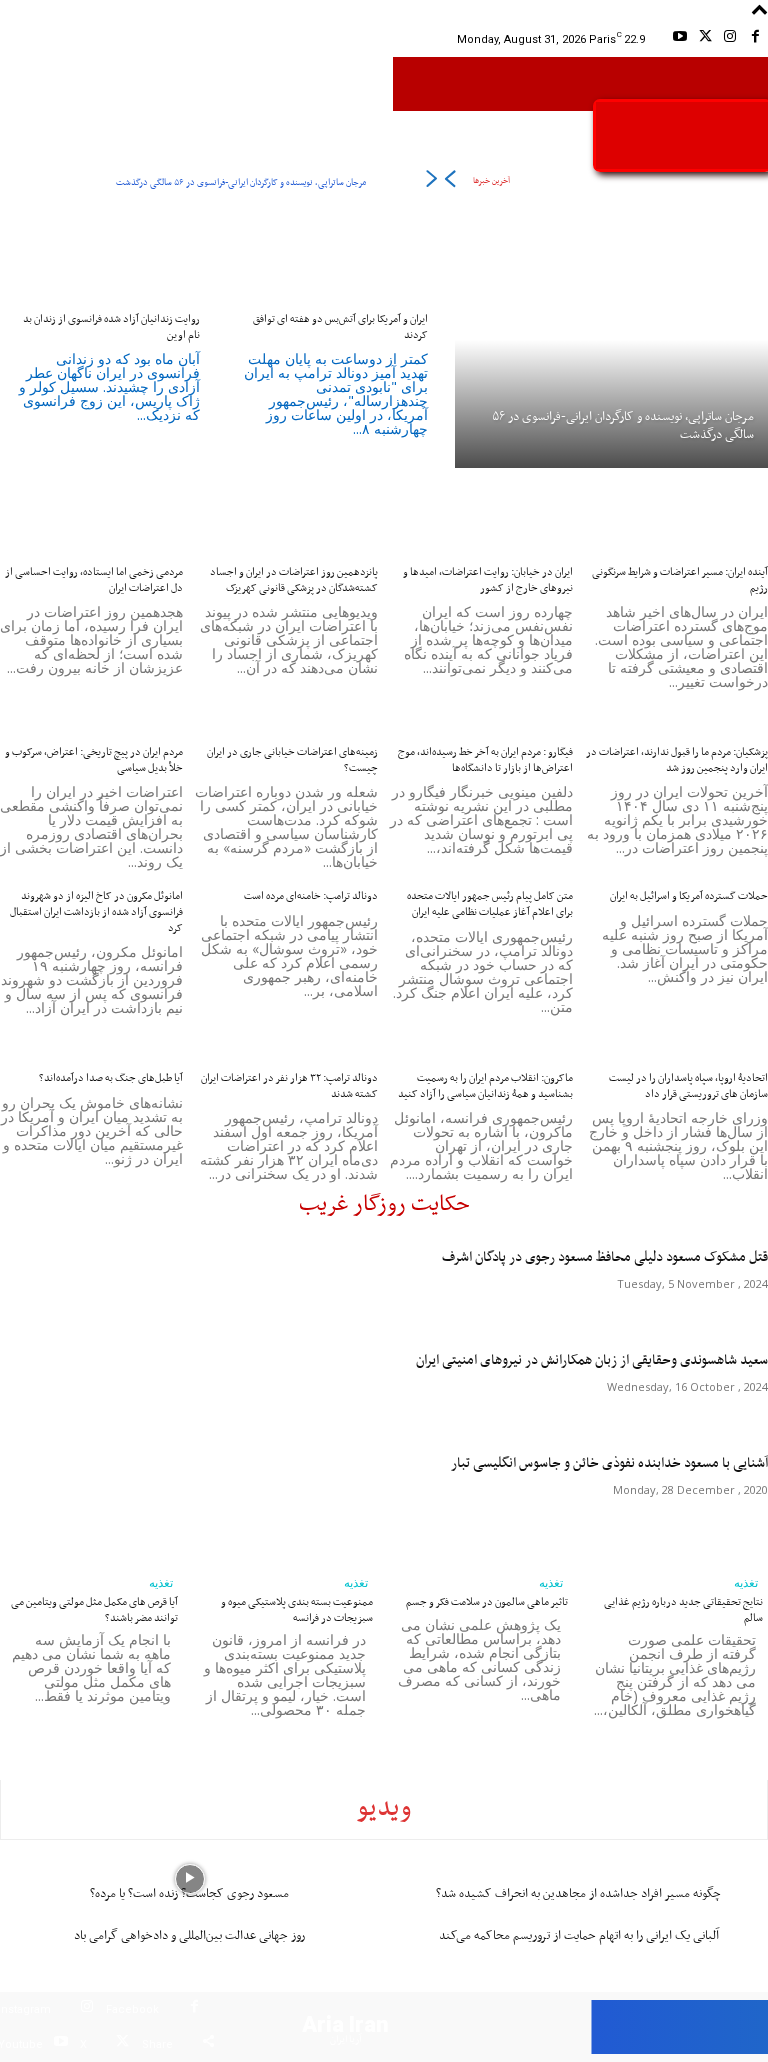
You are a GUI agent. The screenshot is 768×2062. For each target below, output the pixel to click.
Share (157, 2044)
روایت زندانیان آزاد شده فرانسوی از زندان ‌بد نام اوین (111, 327)
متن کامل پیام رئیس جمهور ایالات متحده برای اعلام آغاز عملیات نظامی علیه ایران (490, 904)
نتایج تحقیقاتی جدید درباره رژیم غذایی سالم (683, 1610)
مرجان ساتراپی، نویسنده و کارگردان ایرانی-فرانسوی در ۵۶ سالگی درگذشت (241, 182)
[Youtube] (679, 39)
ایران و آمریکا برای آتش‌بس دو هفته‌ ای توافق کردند (340, 327)
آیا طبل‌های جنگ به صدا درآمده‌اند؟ (111, 1078)
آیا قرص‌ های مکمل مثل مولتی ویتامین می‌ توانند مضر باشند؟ (94, 1610)
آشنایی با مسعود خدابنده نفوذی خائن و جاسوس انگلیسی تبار (609, 1463)
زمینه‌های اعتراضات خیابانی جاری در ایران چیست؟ (292, 760)
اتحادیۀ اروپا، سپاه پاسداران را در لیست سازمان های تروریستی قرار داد (688, 1086)
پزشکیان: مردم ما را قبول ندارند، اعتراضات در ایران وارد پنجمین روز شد (677, 760)
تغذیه (161, 1583)
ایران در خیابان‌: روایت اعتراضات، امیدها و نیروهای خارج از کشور (488, 580)
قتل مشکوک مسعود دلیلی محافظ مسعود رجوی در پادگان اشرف (605, 1257)
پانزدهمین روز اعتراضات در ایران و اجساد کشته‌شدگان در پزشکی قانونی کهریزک (294, 580)
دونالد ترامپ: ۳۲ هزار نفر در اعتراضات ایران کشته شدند (289, 1086)
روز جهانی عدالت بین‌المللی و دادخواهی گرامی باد (189, 1935)
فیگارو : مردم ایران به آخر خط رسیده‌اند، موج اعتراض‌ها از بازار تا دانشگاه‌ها (485, 760)
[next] (431, 182)
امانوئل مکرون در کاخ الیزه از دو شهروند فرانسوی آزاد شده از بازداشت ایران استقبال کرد (96, 911)
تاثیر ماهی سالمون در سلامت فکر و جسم (487, 1602)
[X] (704, 39)
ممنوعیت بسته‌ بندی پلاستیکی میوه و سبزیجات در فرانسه (297, 1610)
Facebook (132, 2009)
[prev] (449, 182)
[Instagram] (730, 39)
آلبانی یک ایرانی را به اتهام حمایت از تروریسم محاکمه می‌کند (579, 1935)
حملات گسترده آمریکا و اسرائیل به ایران (689, 896)
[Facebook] (755, 39)
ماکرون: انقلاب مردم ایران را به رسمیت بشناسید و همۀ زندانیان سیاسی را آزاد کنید (485, 1086)
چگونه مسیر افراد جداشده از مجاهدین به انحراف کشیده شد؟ (578, 1893)
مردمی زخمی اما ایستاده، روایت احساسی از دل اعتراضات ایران (94, 580)
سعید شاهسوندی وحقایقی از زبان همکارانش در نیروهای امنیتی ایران (592, 1360)
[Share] (208, 2044)
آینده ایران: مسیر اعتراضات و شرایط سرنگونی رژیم (680, 580)
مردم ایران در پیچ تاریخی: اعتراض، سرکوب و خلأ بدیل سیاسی (94, 760)
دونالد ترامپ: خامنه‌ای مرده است (311, 896)
